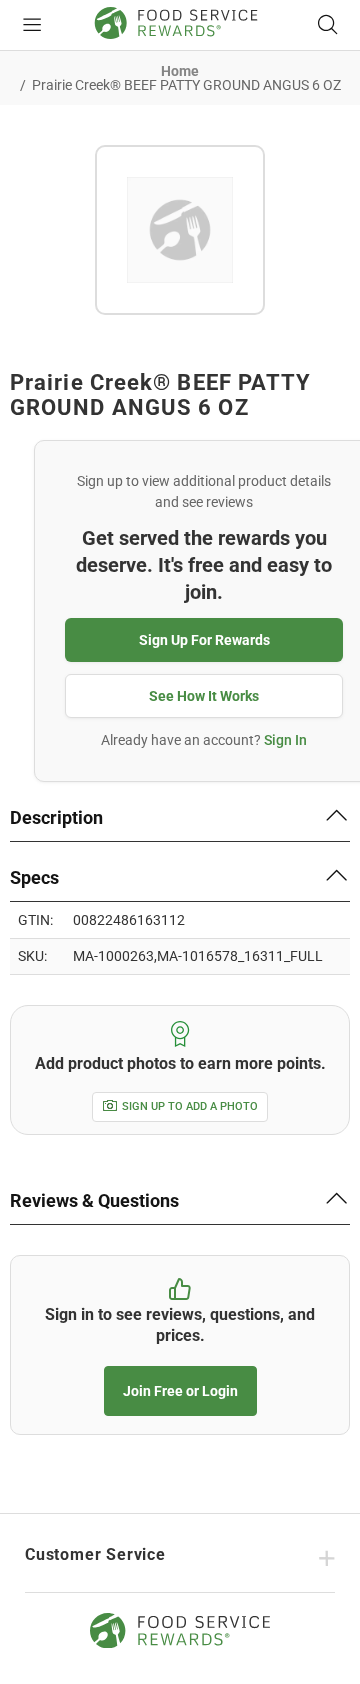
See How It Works (204, 696)
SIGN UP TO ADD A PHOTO (190, 1106)
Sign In (285, 740)
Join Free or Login (180, 1391)
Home (180, 71)
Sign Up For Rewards (204, 640)
